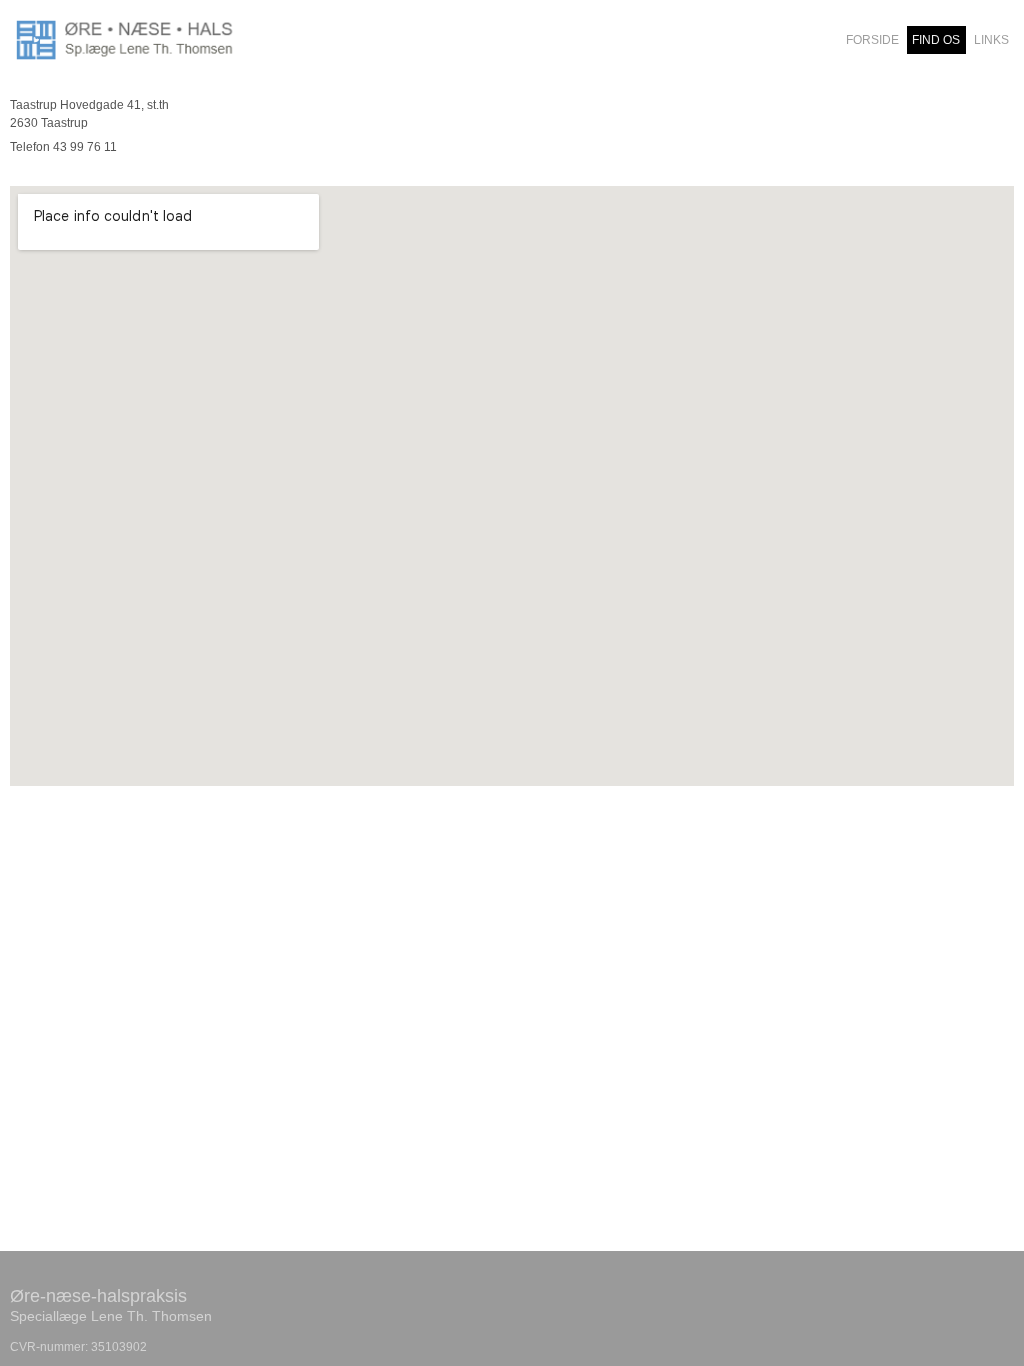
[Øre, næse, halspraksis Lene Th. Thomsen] (128, 40)
